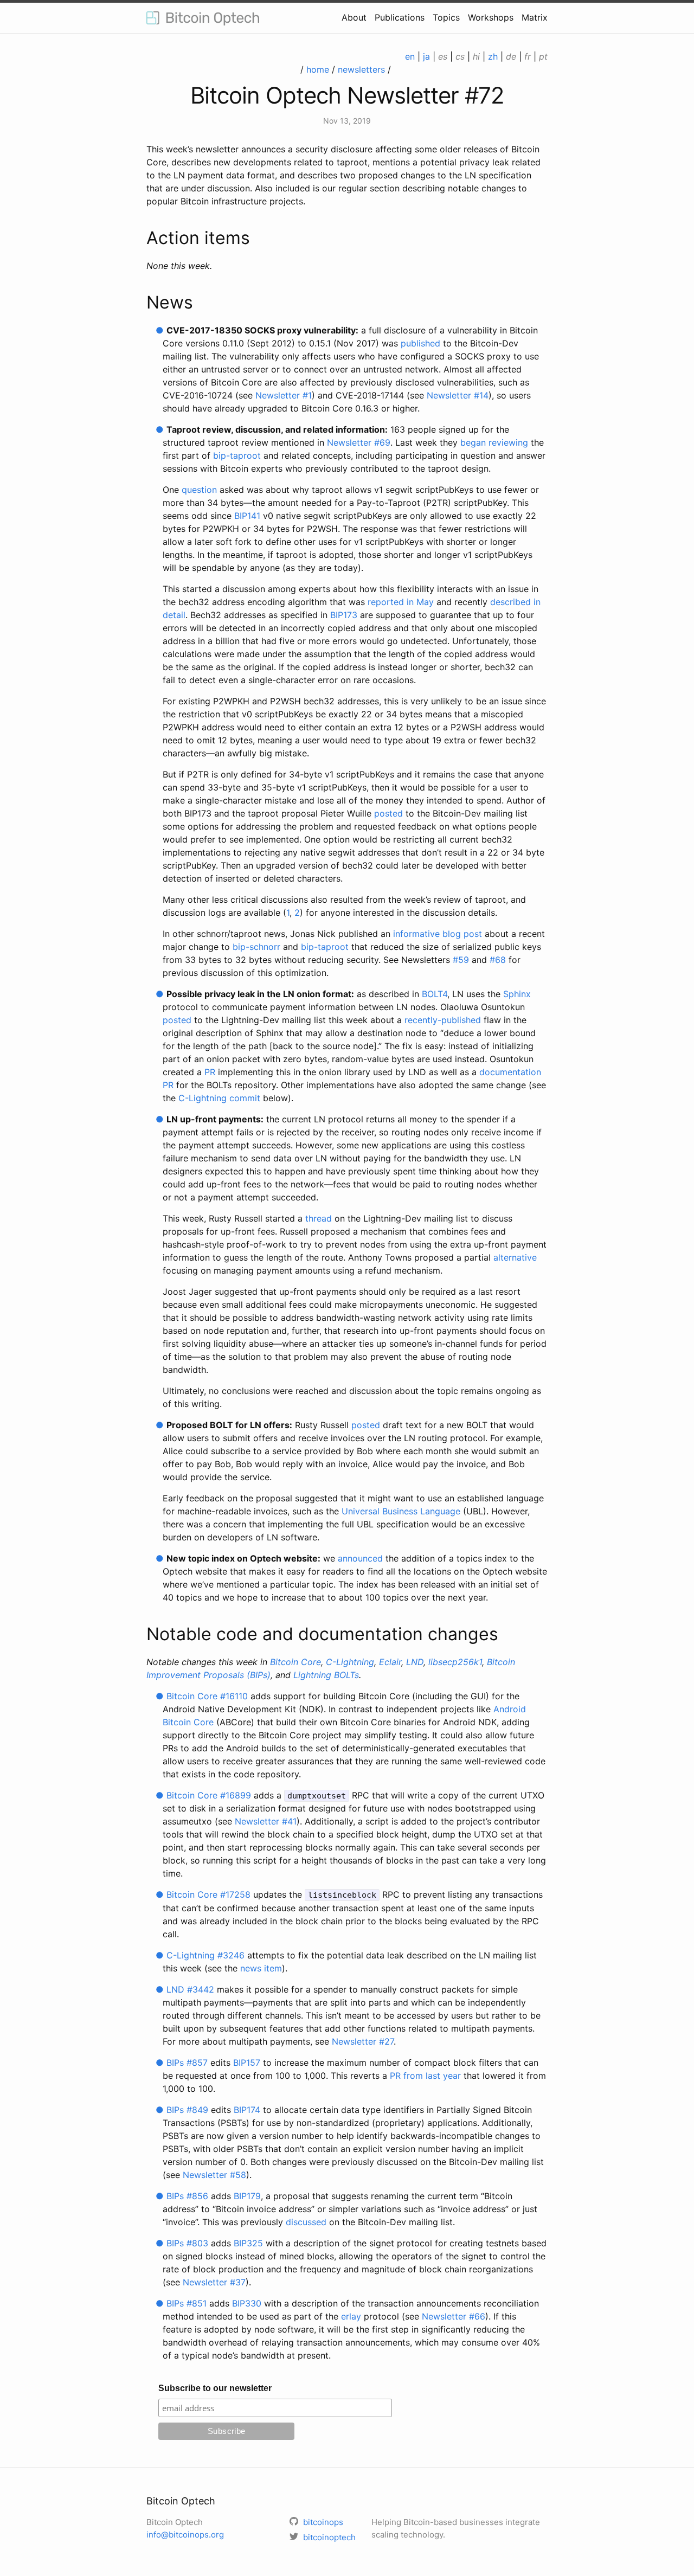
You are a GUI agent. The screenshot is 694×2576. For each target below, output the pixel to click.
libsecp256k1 (455, 1662)
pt (543, 56)
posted (388, 813)
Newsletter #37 (214, 2282)
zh (493, 56)
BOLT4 (435, 994)
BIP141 (247, 516)
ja (426, 56)
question (199, 490)
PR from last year (425, 2076)
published (420, 343)
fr (528, 56)
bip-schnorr (256, 947)
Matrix (535, 17)
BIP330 (247, 2303)
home (318, 69)
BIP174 (247, 2110)
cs (460, 56)
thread (319, 1218)
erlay (351, 2316)
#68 (498, 960)
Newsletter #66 (454, 2316)
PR (210, 1072)
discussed (306, 2222)
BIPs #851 (187, 2303)
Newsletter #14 (458, 395)
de (511, 56)
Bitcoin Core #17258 (208, 1894)
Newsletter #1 (284, 395)
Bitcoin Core (295, 1662)
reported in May (401, 602)
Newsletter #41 (266, 1821)
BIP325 (248, 2243)
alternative (515, 1257)
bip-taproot (237, 455)
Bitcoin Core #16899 (209, 1795)
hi (476, 56)
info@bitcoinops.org (185, 2535)
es (443, 56)
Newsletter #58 (214, 2175)
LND (415, 1662)
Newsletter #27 (363, 2041)
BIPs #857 (187, 2063)
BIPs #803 (187, 2243)
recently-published (443, 1020)
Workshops (491, 17)
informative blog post (438, 934)
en (410, 56)
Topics (446, 17)
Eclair (390, 1662)
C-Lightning (350, 1662)
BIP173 (344, 615)
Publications (400, 17)
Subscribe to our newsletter (215, 2388)
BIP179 (247, 2196)
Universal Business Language (401, 1511)
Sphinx (517, 994)
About (354, 17)
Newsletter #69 (359, 442)
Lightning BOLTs (326, 1675)
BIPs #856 (187, 2196)
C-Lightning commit (219, 1098)
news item (261, 1968)
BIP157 (247, 2063)
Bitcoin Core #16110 (207, 1696)
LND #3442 (190, 1989)
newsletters (361, 69)
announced (360, 1558)
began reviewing (494, 442)
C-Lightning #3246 (205, 1955)
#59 (461, 960)
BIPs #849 (187, 2110)
